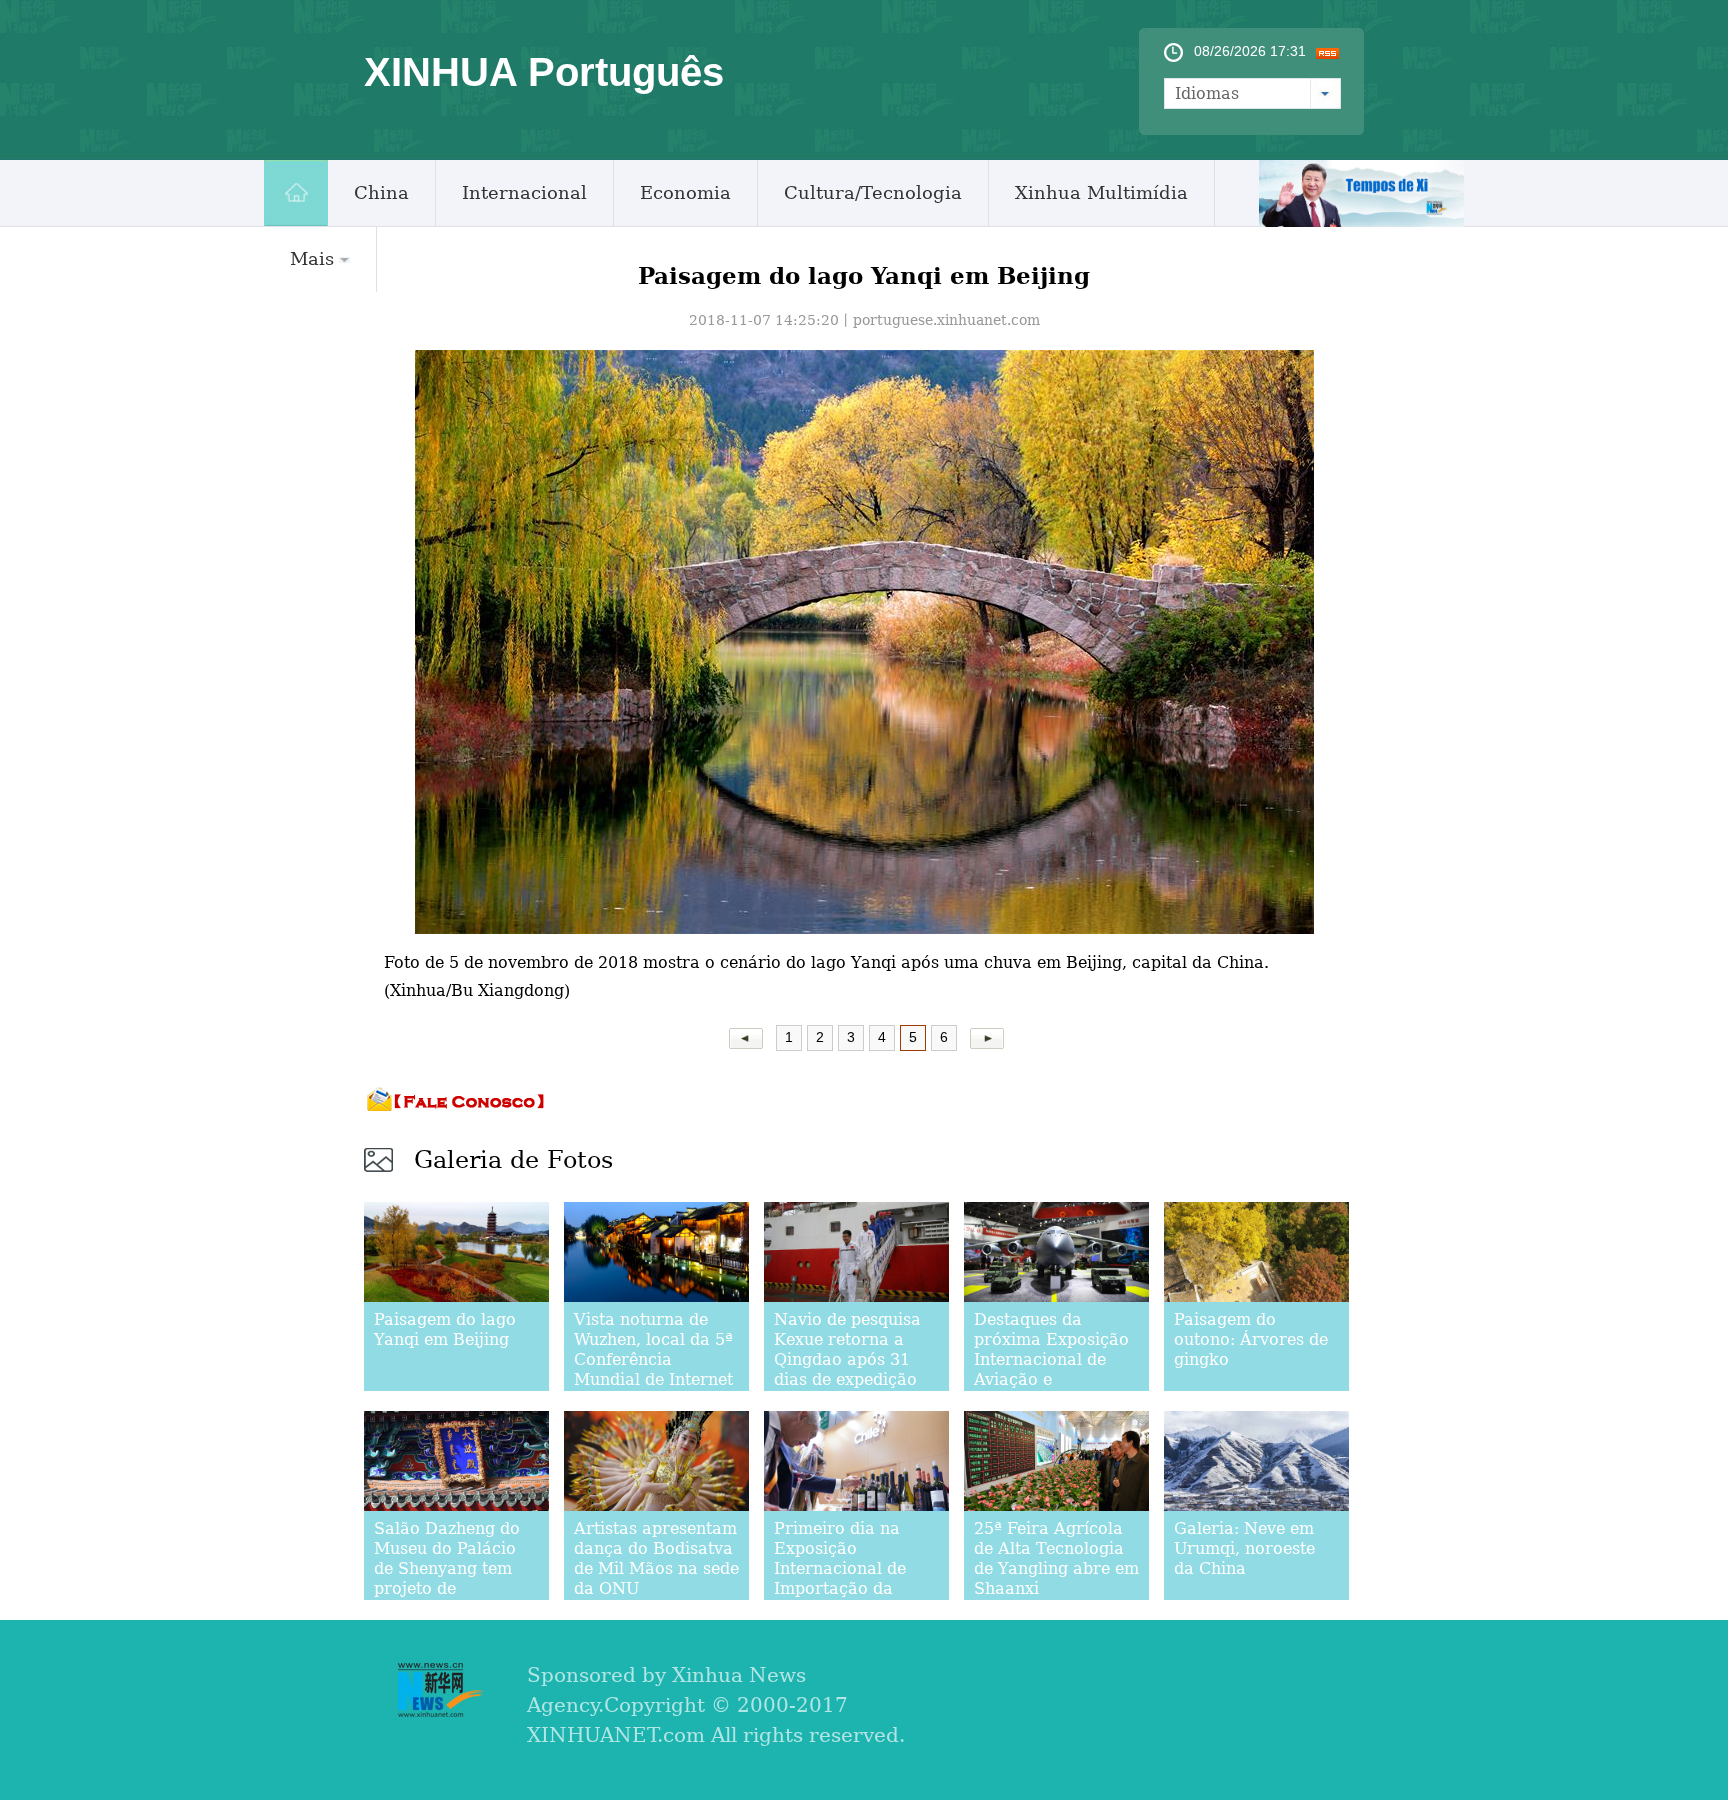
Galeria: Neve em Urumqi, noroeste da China (1244, 1548)
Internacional (524, 192)
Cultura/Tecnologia (873, 192)
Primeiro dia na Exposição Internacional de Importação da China (840, 1568)
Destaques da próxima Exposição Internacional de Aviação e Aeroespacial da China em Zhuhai (1051, 1369)
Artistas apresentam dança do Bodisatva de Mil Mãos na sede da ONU (656, 1558)
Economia (685, 192)
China (381, 192)
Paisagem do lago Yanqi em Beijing (445, 1329)
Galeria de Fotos (513, 1160)
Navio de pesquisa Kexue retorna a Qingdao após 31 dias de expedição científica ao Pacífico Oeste (847, 1369)
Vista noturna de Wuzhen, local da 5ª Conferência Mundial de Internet (653, 1349)
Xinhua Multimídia (1101, 192)
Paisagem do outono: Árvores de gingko (1251, 1339)
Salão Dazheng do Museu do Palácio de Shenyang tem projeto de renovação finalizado (447, 1578)
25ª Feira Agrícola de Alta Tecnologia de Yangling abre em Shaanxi (1056, 1558)
